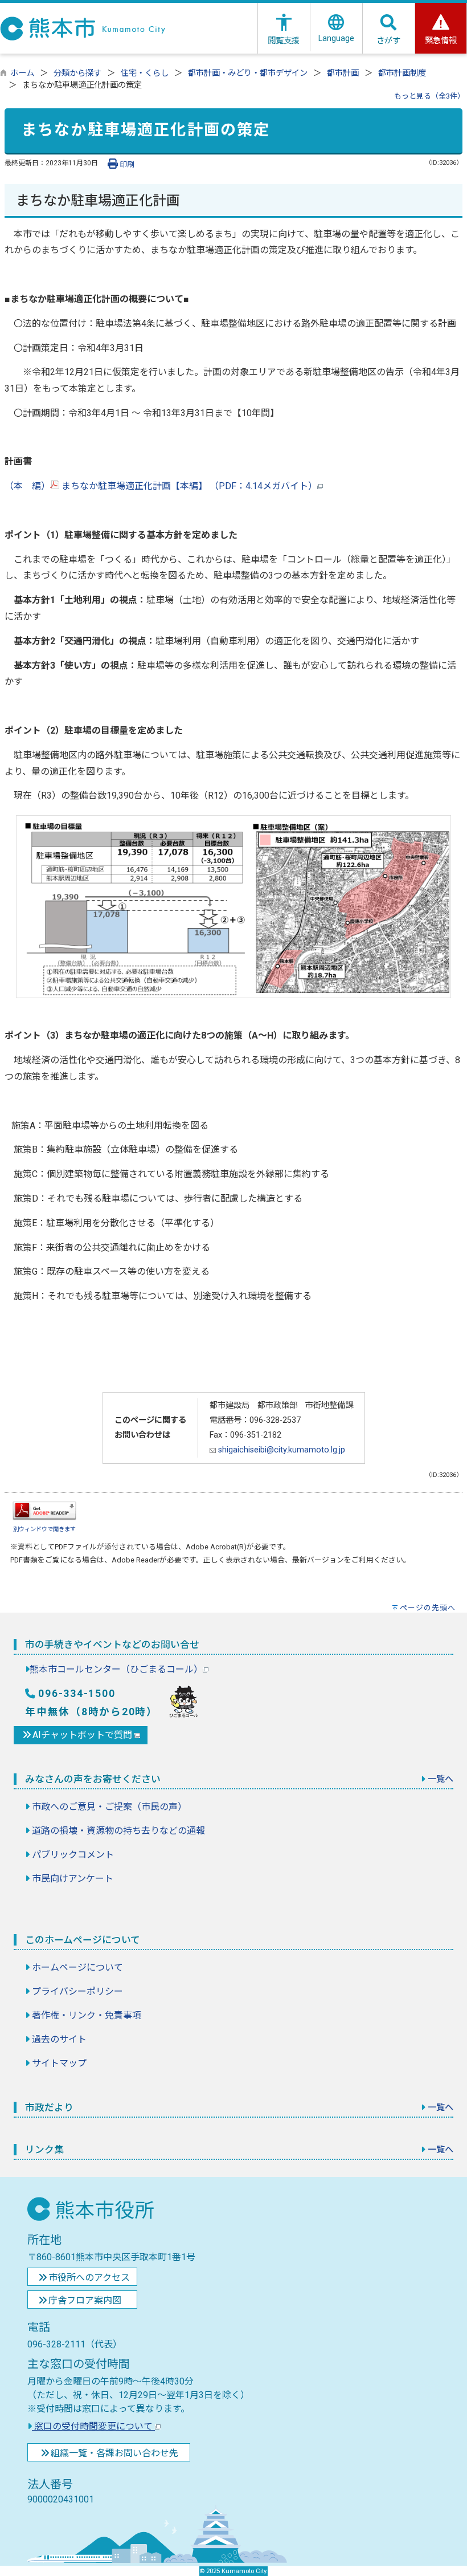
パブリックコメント (73, 1855)
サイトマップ (59, 2063)
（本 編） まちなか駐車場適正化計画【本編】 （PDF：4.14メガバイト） (161, 486)
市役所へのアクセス (89, 2278)
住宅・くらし (145, 73)
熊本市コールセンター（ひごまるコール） (116, 1669)
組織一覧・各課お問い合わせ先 (114, 2453)
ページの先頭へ (428, 1608)
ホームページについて (77, 1967)
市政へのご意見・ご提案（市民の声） (109, 1807)
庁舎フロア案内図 (85, 2300)
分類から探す (77, 73)
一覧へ (441, 1779)
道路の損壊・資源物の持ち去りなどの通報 (118, 1831)
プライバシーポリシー (77, 1991)
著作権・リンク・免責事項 (87, 2015)
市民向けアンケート (73, 1879)
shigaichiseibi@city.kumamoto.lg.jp (280, 1450)
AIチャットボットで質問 (83, 1735)
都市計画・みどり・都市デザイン (248, 73)
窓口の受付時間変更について (93, 2426)
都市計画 (343, 73)
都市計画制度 (402, 73)
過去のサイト (59, 2039)
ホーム (22, 73)
